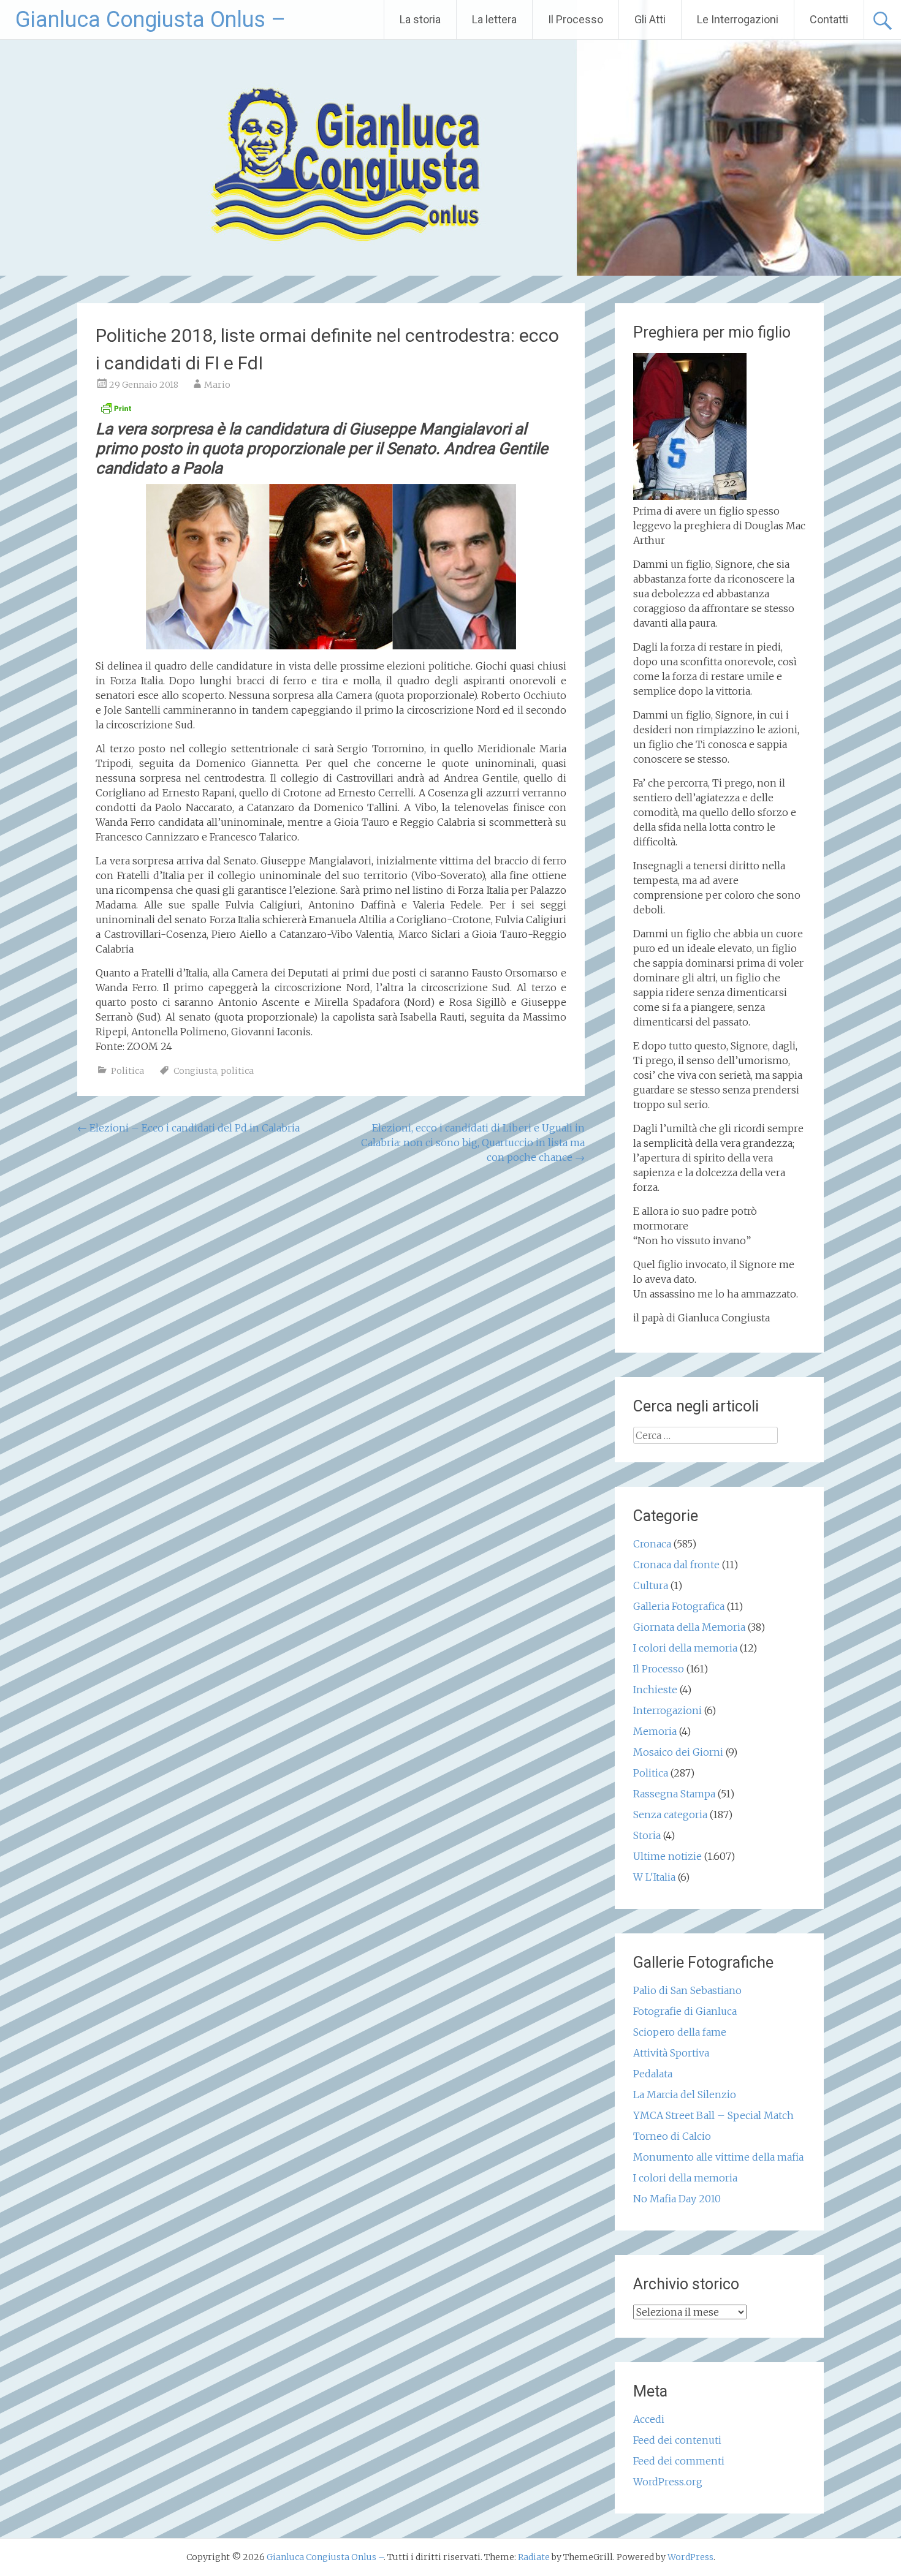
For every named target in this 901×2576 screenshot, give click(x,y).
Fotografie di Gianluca (685, 2011)
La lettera (494, 19)
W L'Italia (654, 1877)
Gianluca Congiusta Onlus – (150, 20)
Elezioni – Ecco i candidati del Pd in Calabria (188, 1128)
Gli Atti (650, 19)
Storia (647, 1835)
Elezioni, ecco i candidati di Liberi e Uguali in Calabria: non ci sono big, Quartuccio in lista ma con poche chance (473, 1143)
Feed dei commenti (679, 2461)
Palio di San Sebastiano (687, 1990)
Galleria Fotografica (679, 1606)
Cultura (651, 1585)
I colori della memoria (685, 1648)
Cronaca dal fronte (676, 1565)
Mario (217, 385)
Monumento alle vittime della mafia (718, 2157)
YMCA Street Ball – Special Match (713, 2115)
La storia (420, 19)
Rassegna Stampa (674, 1794)
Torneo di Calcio (672, 2136)
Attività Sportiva (671, 2053)
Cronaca (652, 1544)
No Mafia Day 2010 (677, 2199)
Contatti (829, 19)
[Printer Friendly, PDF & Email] (116, 412)
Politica (127, 1071)
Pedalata (653, 2074)
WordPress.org (668, 2482)
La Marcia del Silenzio (685, 2094)
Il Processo (576, 19)
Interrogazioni (667, 1710)
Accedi (649, 2419)
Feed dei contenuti (677, 2440)
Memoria (655, 1731)
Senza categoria (670, 1815)
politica (237, 1071)
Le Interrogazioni (738, 19)
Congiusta (195, 1071)
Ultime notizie (667, 1856)
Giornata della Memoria (689, 1627)
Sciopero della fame (680, 2032)
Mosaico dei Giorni (678, 1752)
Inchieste (655, 1690)
